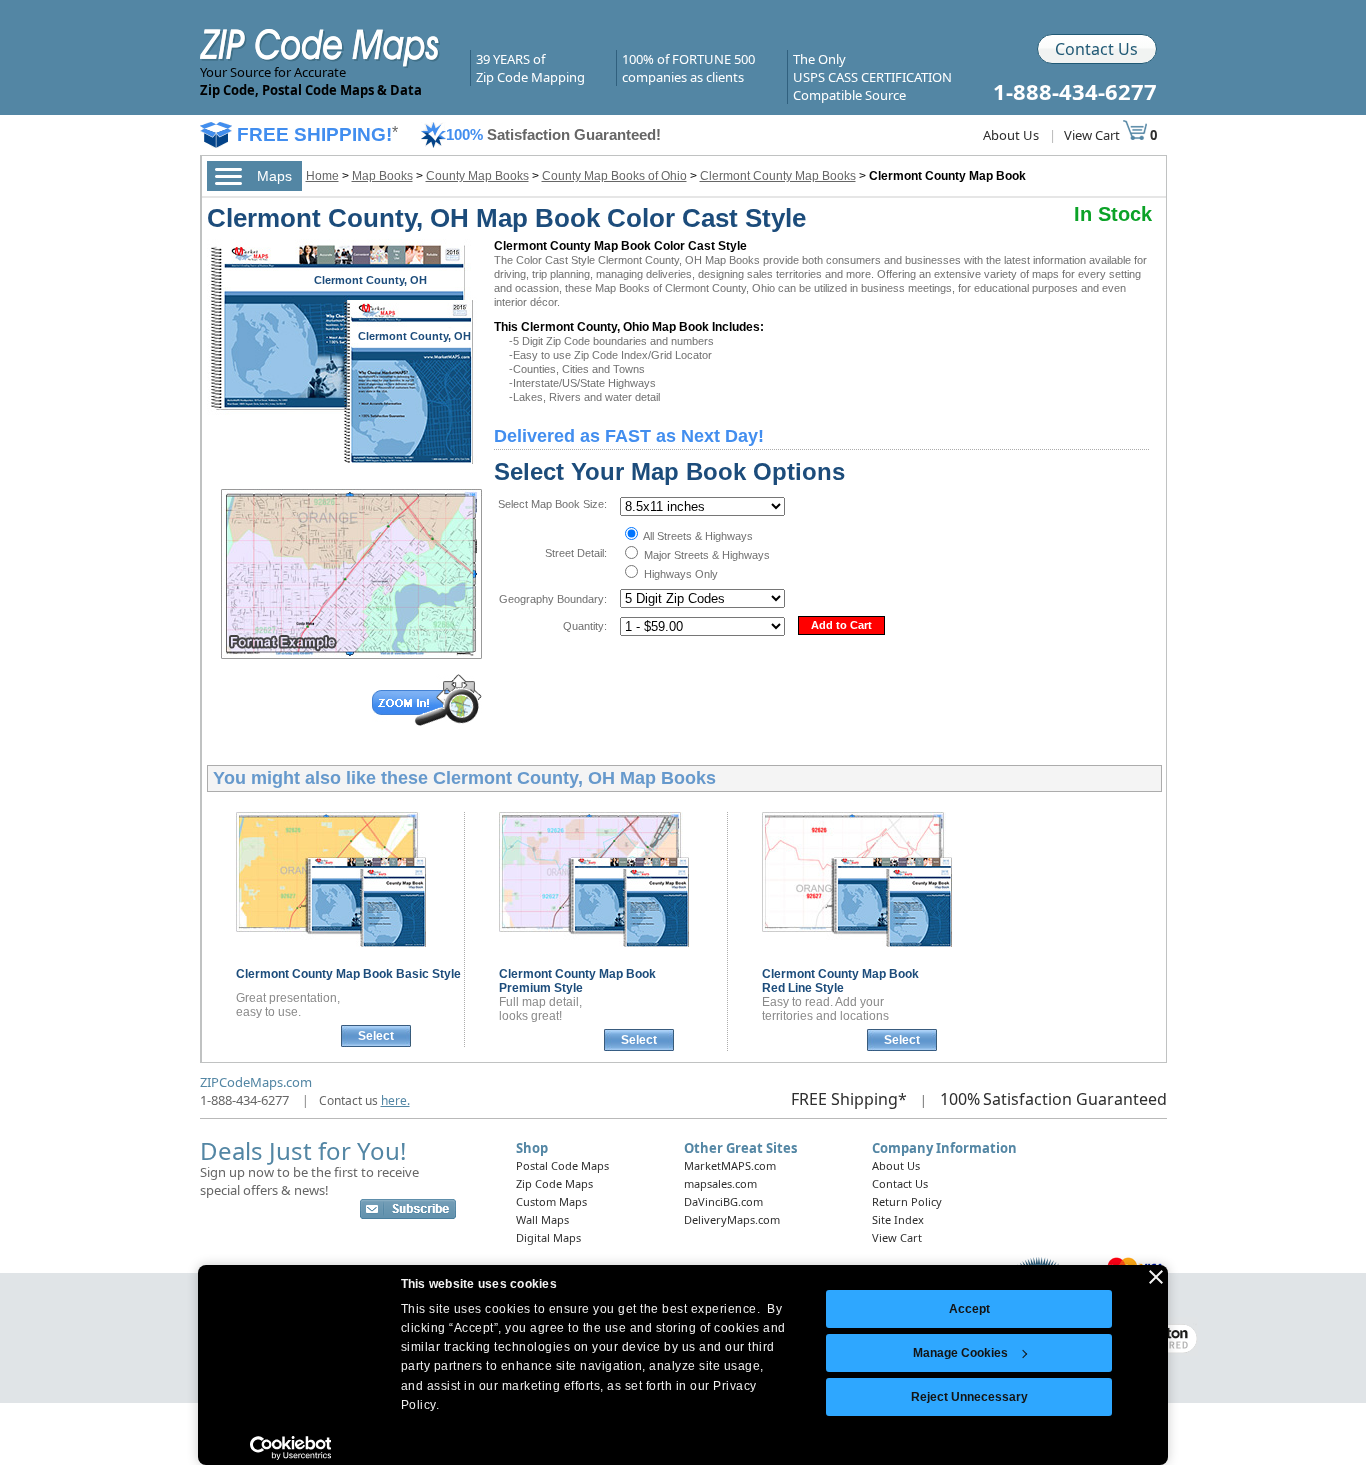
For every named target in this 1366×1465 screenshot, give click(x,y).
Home (322, 176)
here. (395, 1100)
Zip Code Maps (554, 1183)
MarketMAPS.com (730, 1165)
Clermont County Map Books (778, 176)
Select (376, 1036)
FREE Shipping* (849, 1099)
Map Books (382, 176)
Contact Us (1096, 49)
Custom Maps (551, 1201)
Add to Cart (841, 625)
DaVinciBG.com (723, 1201)
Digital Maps (548, 1237)
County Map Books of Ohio (614, 176)
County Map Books (477, 176)
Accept (969, 1309)
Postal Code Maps (562, 1165)
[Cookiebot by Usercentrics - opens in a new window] (290, 1448)
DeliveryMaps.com (732, 1219)
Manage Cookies (960, 1353)
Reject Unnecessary (969, 1397)
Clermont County (348, 974)
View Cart (1093, 135)
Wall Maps (542, 1219)
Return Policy (907, 1201)
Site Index (898, 1219)
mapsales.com (720, 1183)
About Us (1011, 135)
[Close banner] (1156, 1277)
